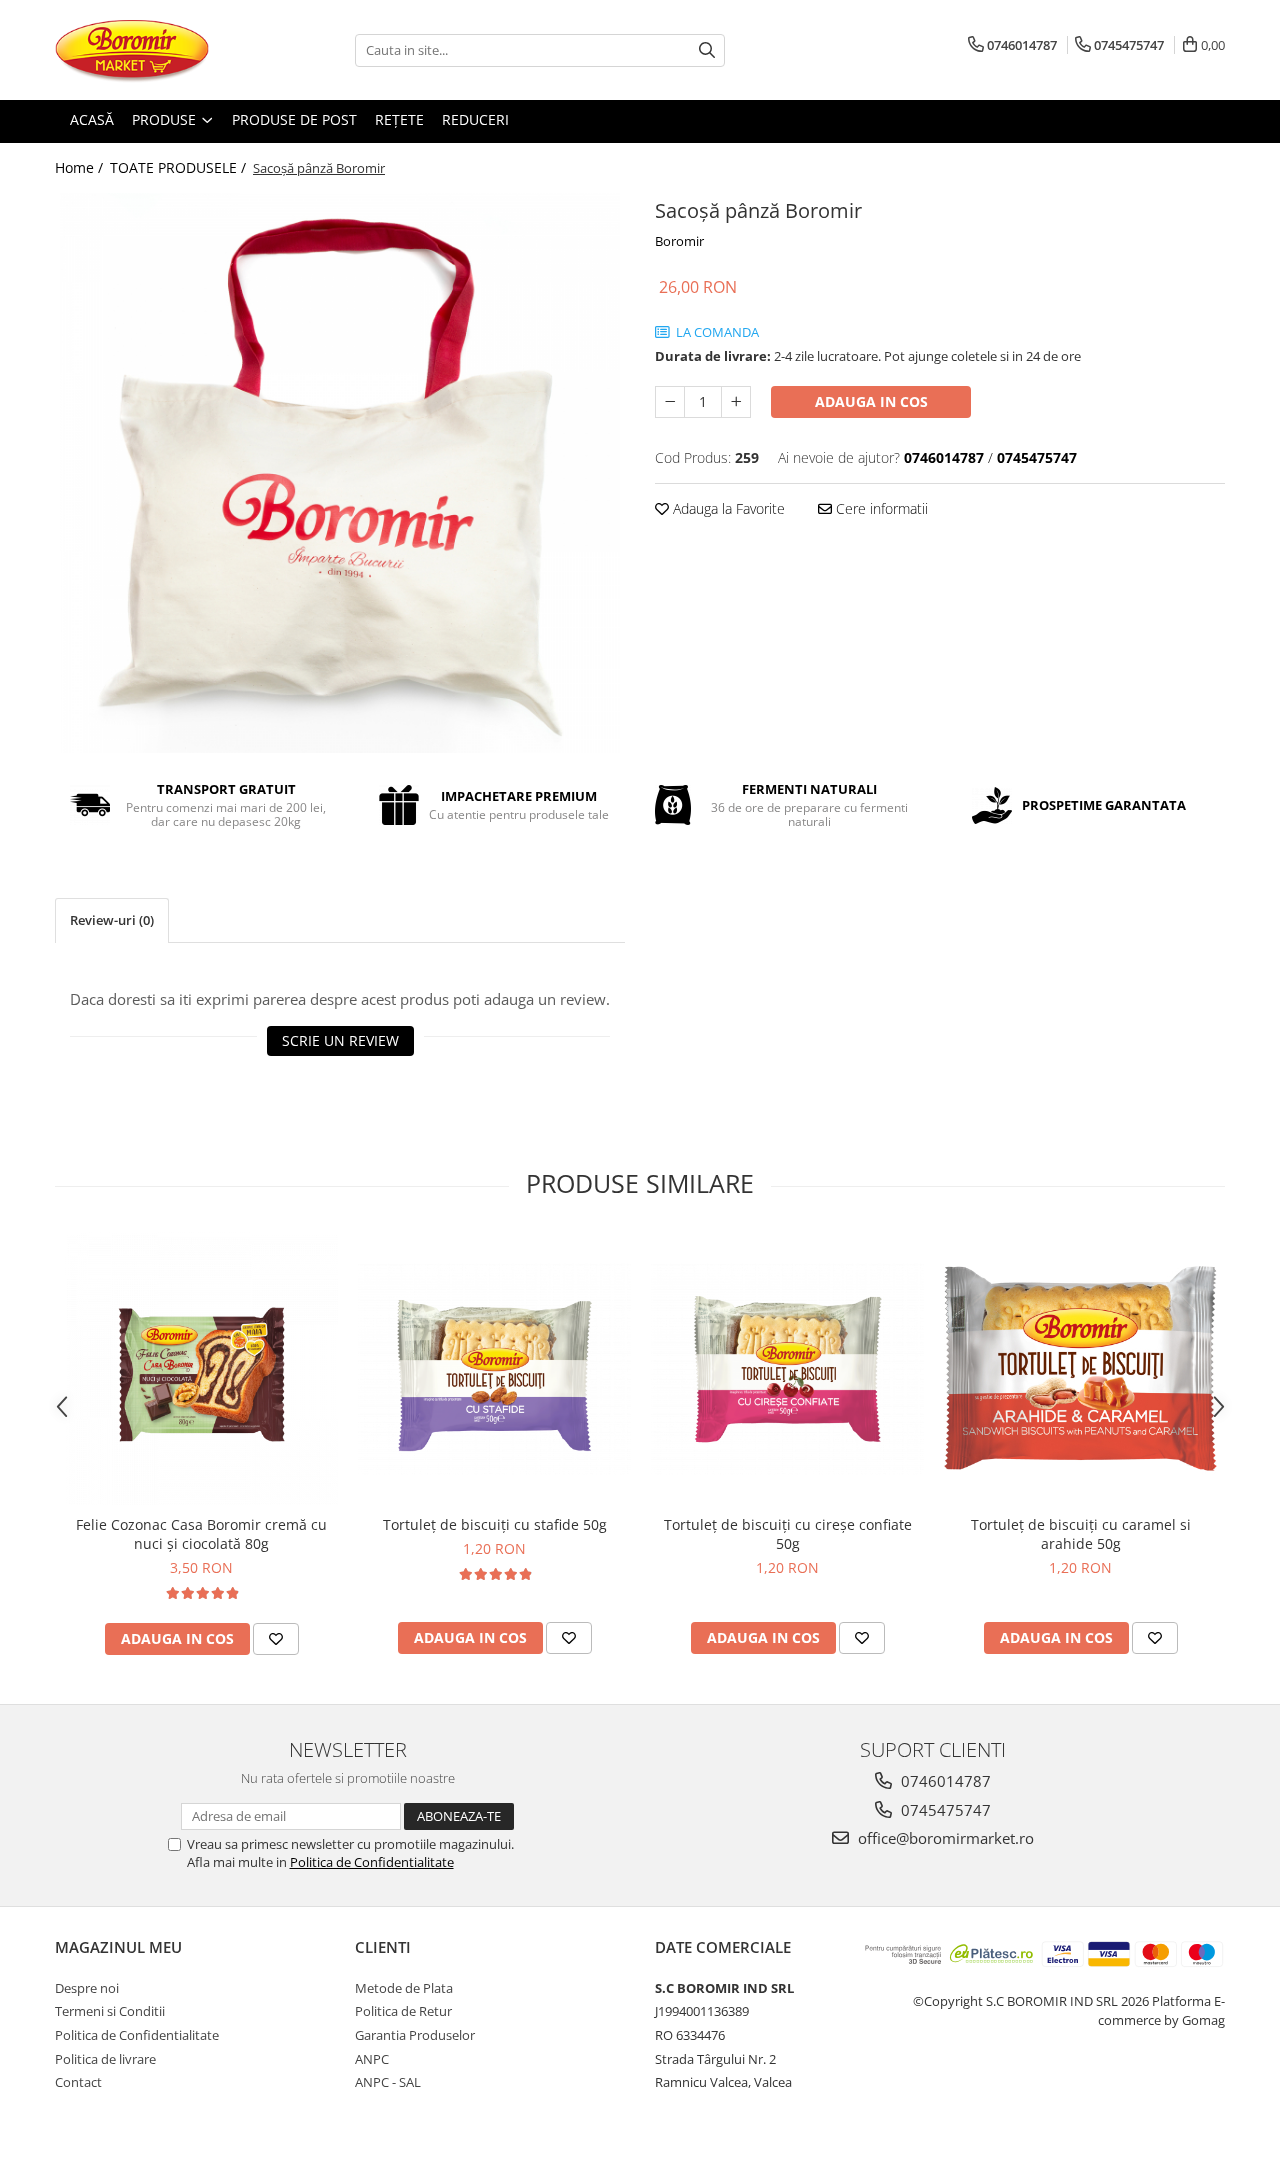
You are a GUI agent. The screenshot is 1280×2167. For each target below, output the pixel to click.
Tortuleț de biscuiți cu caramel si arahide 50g (1081, 1534)
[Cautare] (707, 50)
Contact (78, 2082)
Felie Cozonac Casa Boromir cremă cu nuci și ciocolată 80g (201, 1534)
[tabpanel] (340, 473)
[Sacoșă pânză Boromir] (340, 473)
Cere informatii (880, 508)
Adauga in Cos (871, 401)
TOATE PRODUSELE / (180, 167)
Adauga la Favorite (727, 508)
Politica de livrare (105, 2059)
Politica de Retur (403, 2011)
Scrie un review (340, 1040)
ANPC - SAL (388, 2082)
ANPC (372, 2059)
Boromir (679, 241)
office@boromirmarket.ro (944, 1838)
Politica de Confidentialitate (372, 1862)
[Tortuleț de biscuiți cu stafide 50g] (494, 1368)
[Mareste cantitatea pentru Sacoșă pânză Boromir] (736, 402)
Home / (81, 167)
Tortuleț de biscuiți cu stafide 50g (495, 1524)
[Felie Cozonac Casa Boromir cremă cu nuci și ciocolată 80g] (201, 1368)
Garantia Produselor (415, 2035)
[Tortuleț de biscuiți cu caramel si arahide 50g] (1080, 1368)
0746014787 (944, 1781)
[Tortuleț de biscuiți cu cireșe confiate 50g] (787, 1368)
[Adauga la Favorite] (276, 1639)
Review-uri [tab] (112, 920)
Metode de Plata (404, 1988)
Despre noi (87, 1988)
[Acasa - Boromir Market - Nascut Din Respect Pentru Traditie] (155, 50)
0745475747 (944, 1810)
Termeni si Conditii (110, 2011)
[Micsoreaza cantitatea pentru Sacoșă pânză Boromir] (670, 402)
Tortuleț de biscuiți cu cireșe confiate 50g (788, 1534)
